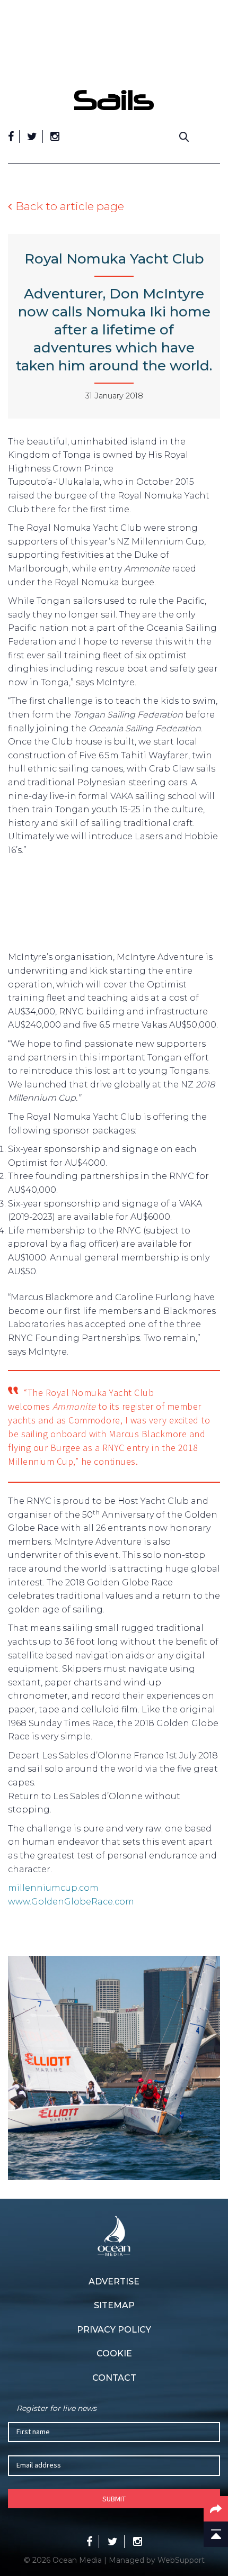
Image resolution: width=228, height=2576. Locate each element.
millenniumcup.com (53, 1888)
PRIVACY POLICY (114, 2330)
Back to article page (70, 206)
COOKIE (114, 2353)
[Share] (216, 2509)
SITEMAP (114, 2305)
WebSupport (181, 2560)
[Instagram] (55, 137)
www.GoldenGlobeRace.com (71, 1902)
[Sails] (114, 100)
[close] (215, 82)
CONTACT (114, 2378)
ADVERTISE (114, 2282)
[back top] (216, 2534)
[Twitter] (32, 137)
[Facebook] (11, 137)
